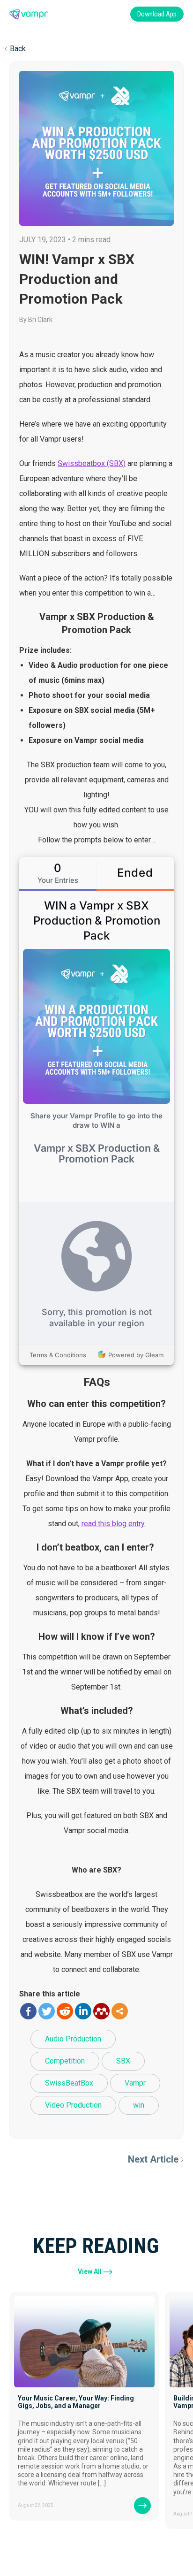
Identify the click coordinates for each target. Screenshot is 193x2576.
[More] (120, 2011)
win (139, 2105)
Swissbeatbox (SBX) (92, 463)
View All (90, 2271)
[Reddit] (65, 2011)
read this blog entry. (114, 1524)
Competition (65, 2061)
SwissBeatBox (69, 2083)
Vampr (135, 2083)
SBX (123, 2061)
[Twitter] (47, 2011)
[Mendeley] (101, 2011)
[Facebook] (28, 2011)
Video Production (73, 2105)
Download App (157, 14)
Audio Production (73, 2039)
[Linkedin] (83, 2011)
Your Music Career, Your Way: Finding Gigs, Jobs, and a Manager (76, 2402)
